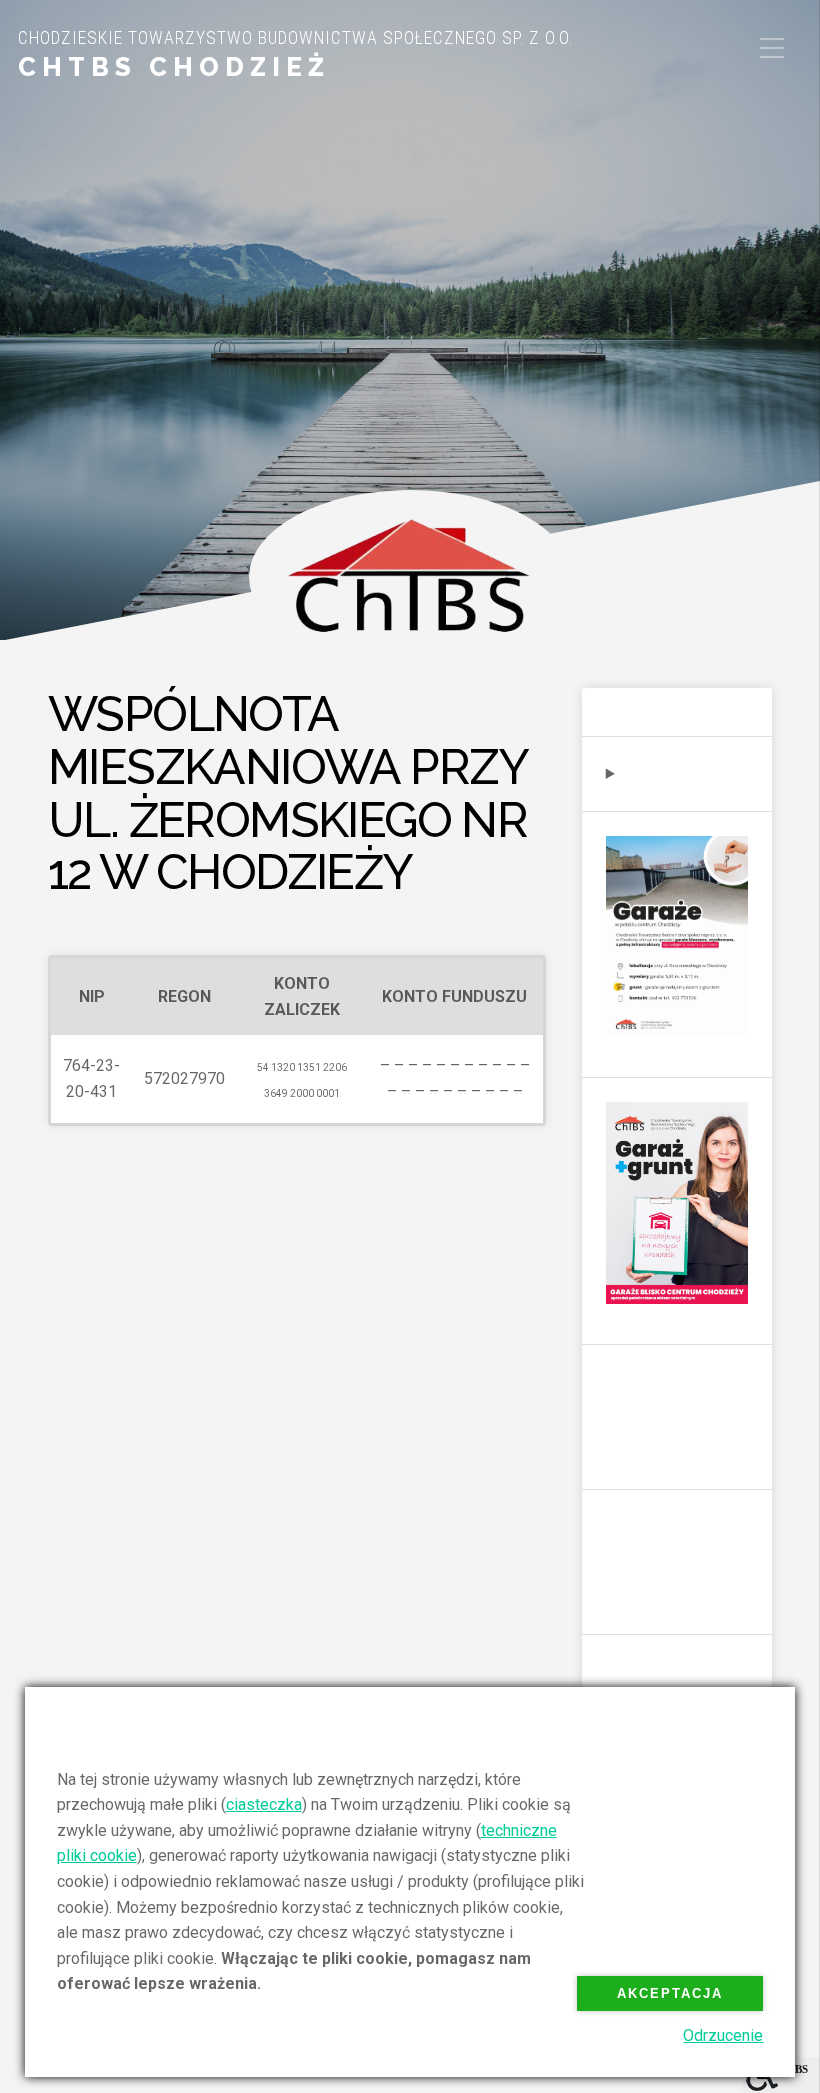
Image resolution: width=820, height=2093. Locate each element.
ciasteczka (264, 1804)
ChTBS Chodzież (174, 67)
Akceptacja (670, 1993)
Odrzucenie (723, 2035)
